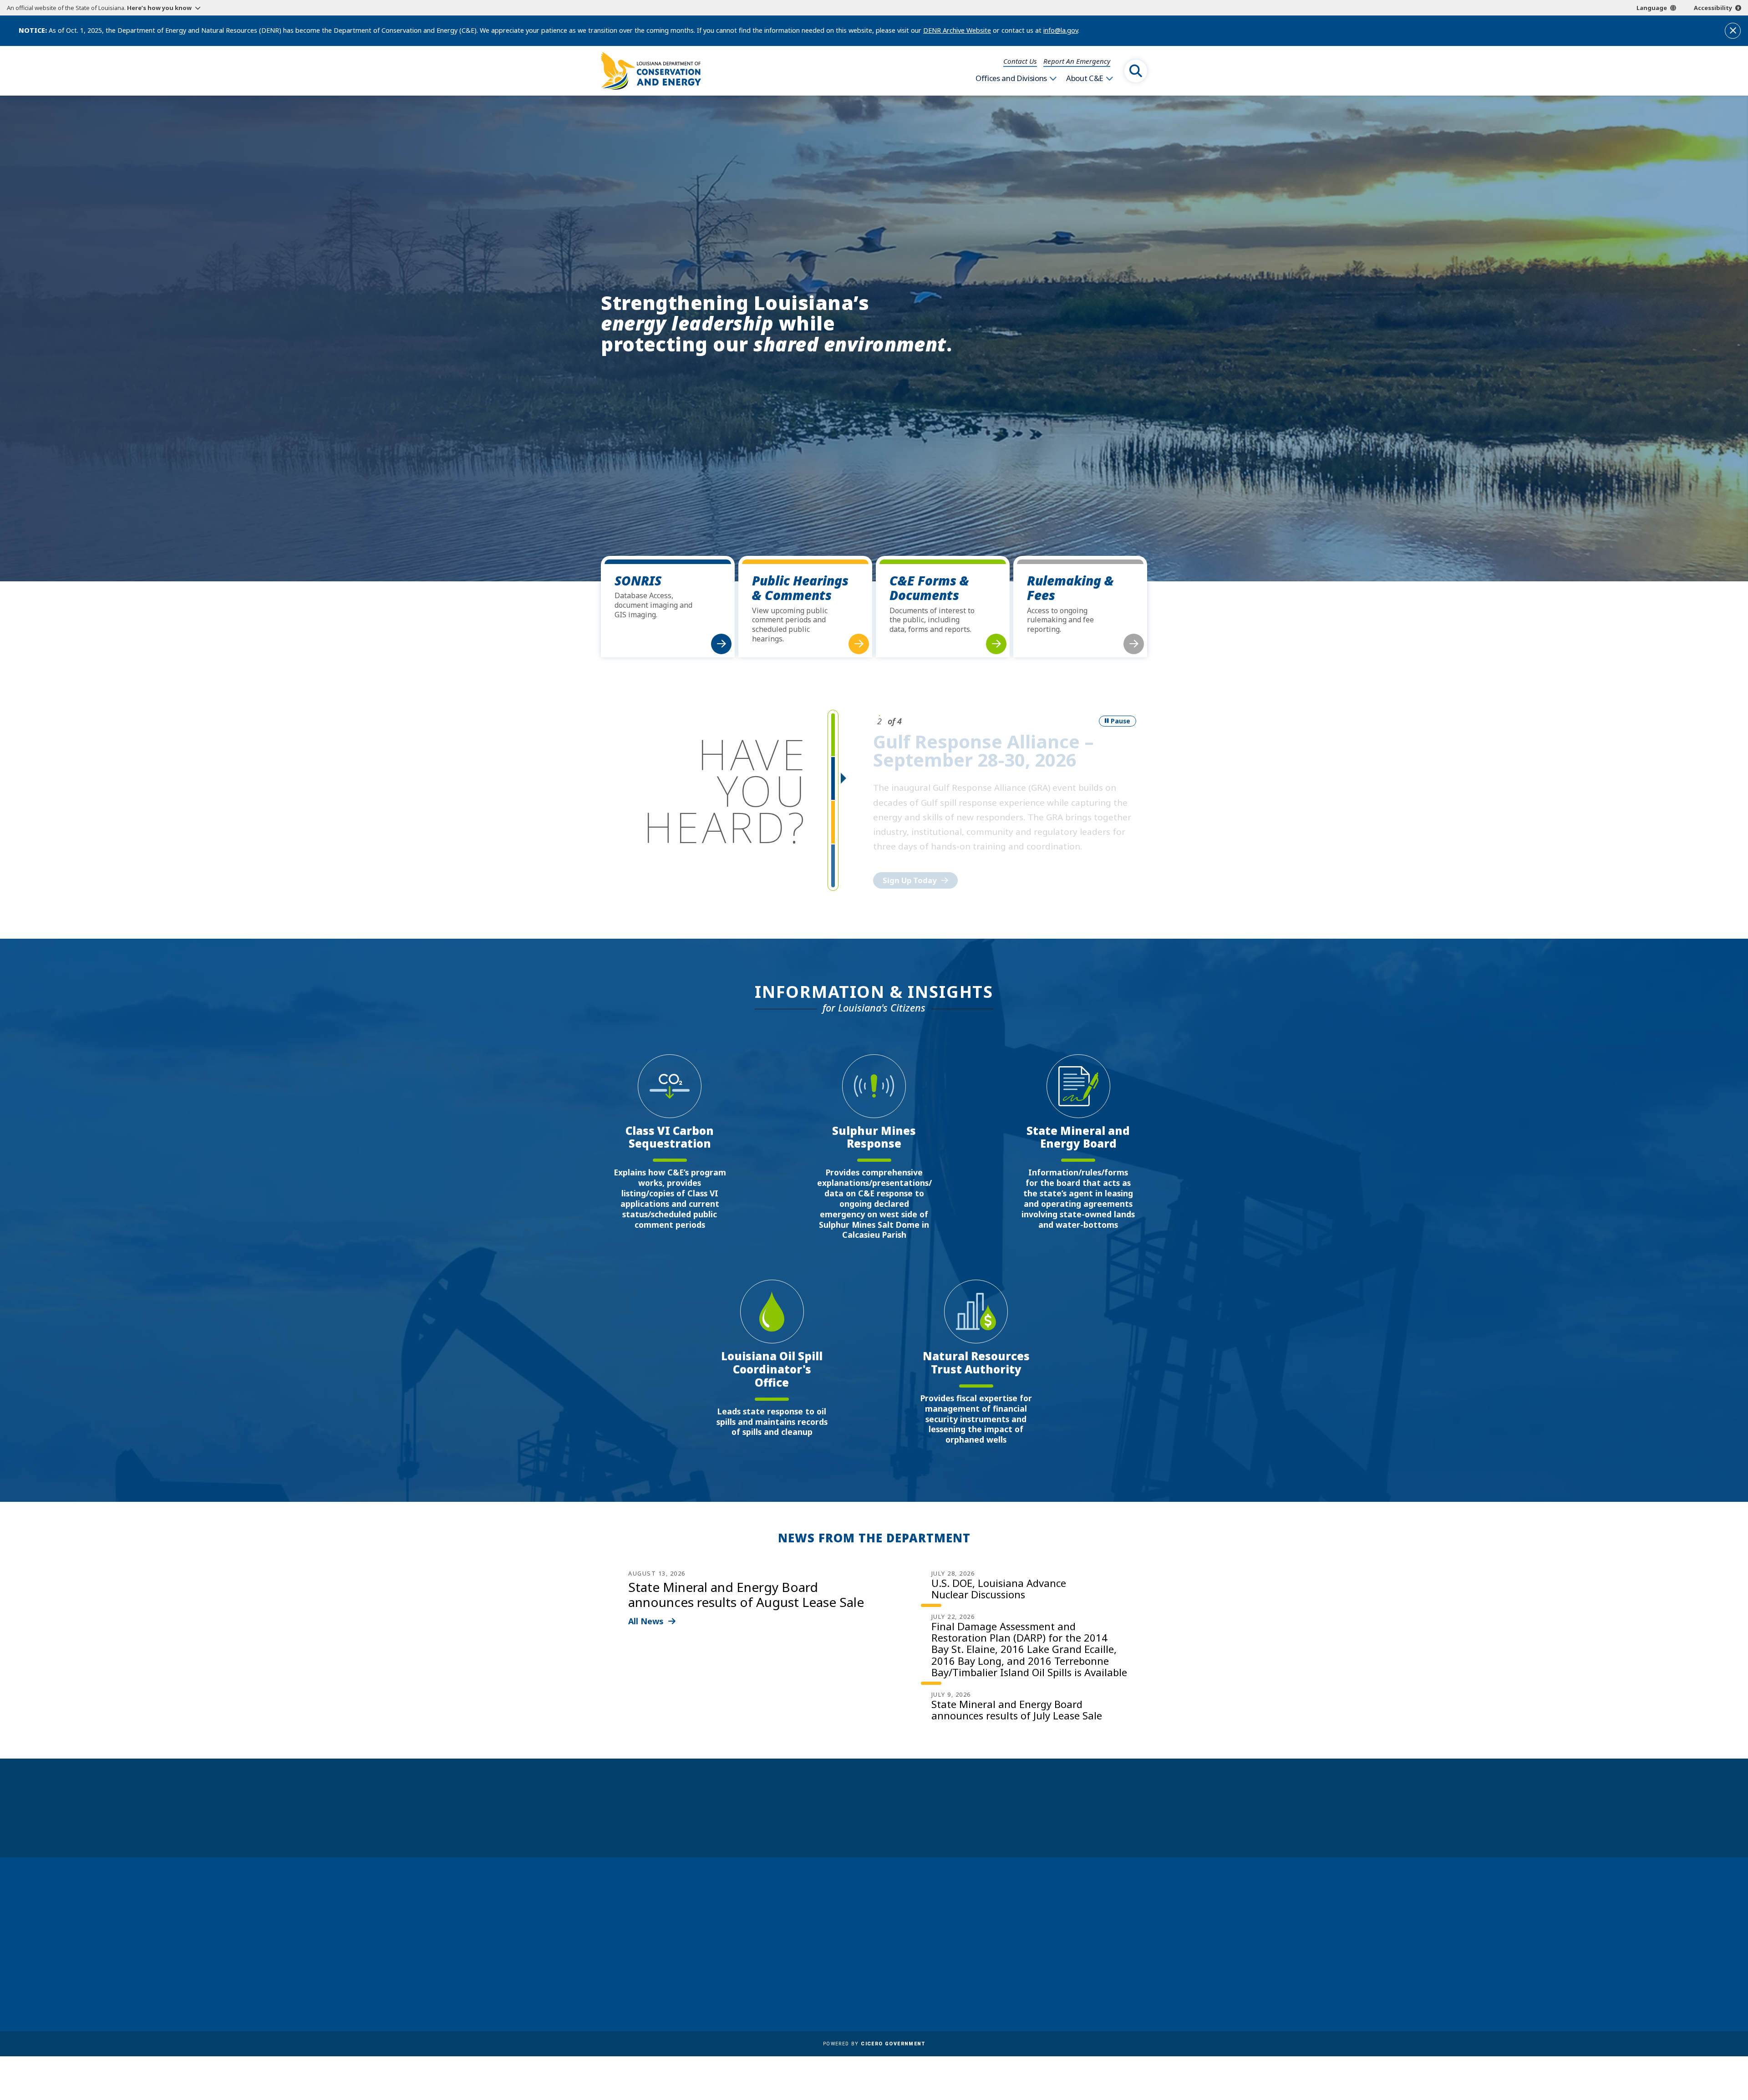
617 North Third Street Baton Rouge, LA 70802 (643, 1950)
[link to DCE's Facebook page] (1036, 1978)
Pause (1120, 721)
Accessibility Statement (877, 1994)
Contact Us (1020, 61)
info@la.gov (1061, 30)
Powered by (874, 2044)
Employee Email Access (876, 1928)
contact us (1058, 1933)
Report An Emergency (1077, 61)
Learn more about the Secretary (902, 1824)
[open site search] (1136, 71)
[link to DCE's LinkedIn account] (1058, 1978)
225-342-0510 (637, 1967)
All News (646, 1621)
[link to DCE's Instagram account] (1080, 1978)
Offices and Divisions (1011, 78)
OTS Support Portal (870, 1954)
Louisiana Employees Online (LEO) (895, 1941)
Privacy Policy (860, 1981)
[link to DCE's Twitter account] (1102, 1978)
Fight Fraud (856, 1968)
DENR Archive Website (957, 30)
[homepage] (651, 71)
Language (1652, 8)
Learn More (904, 865)
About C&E (1085, 78)
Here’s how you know (159, 8)
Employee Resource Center (882, 1915)
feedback (1054, 1953)
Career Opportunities (874, 1902)
